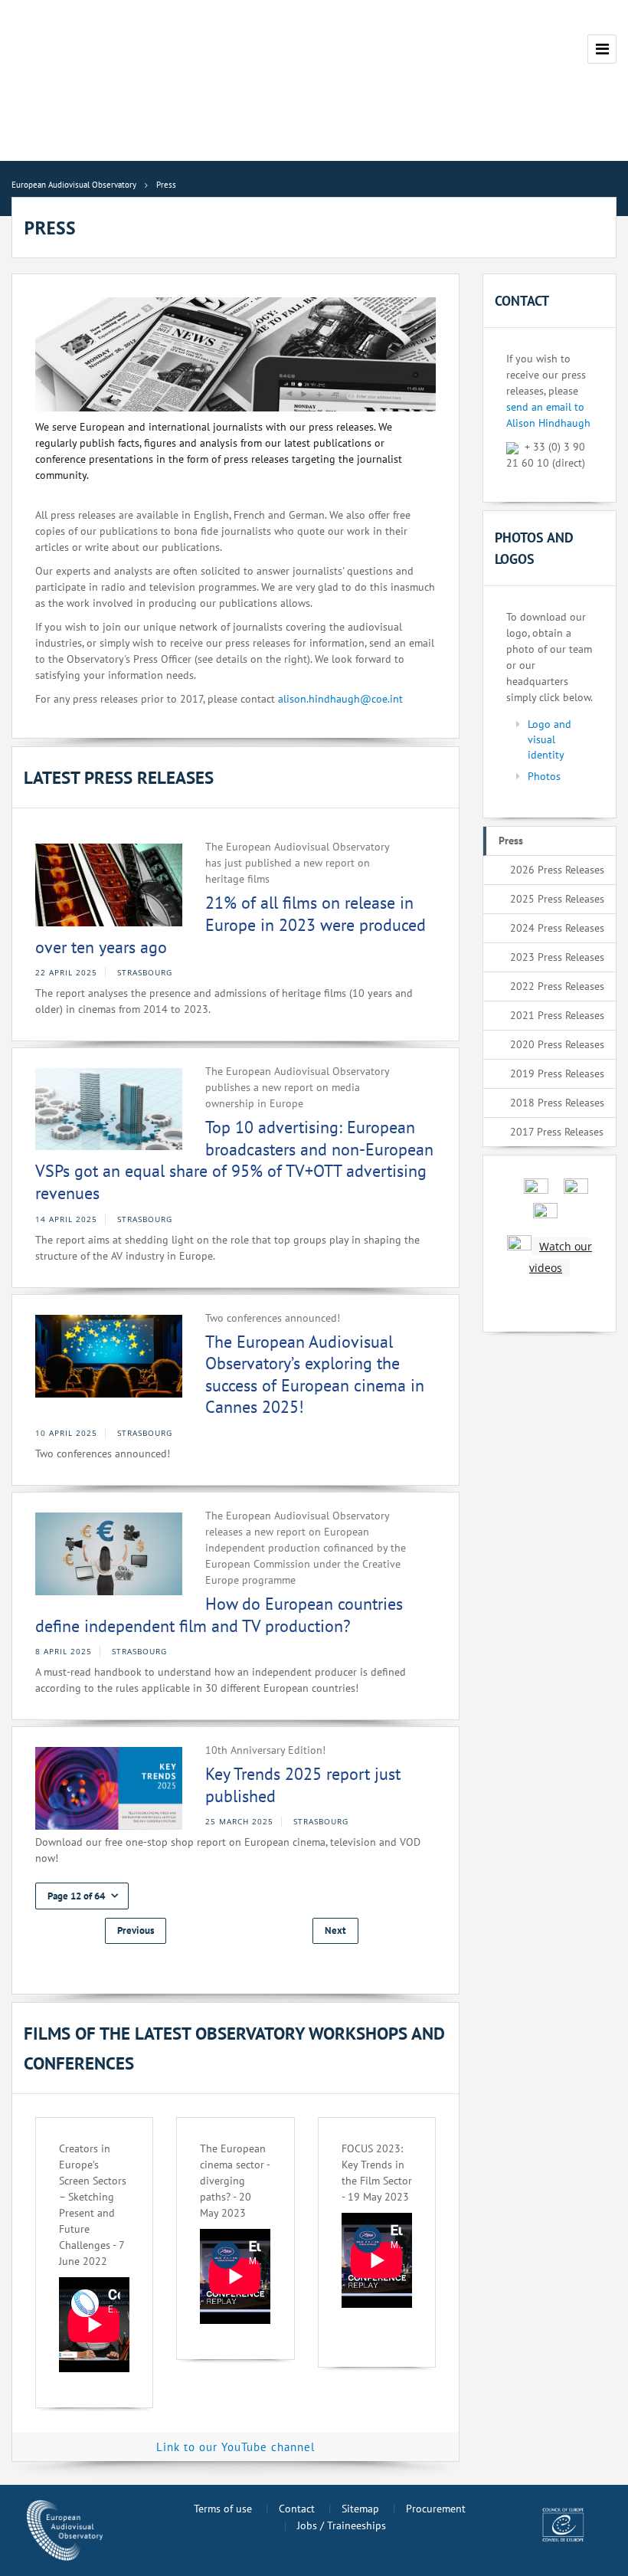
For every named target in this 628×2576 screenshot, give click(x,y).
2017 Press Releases (557, 1132)
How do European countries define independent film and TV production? (219, 1615)
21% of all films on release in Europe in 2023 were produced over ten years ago (231, 924)
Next (335, 1930)
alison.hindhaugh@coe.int (340, 699)
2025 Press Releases (557, 899)
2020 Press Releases (557, 1044)
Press (511, 841)
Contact (297, 2509)
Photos (544, 776)
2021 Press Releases (557, 1015)
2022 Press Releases (557, 986)
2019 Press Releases (557, 1073)
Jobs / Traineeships (342, 2525)
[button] (82, 1896)
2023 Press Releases (557, 957)
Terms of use (223, 2509)
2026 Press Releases (557, 870)
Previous (136, 1930)
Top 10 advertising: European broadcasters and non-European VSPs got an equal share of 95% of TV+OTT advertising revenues (234, 1160)
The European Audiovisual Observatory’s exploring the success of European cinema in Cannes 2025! (315, 1375)
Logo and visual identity (549, 739)
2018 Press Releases (557, 1103)
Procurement (436, 2509)
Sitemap (360, 2509)
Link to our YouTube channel (235, 2447)
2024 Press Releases (557, 928)
